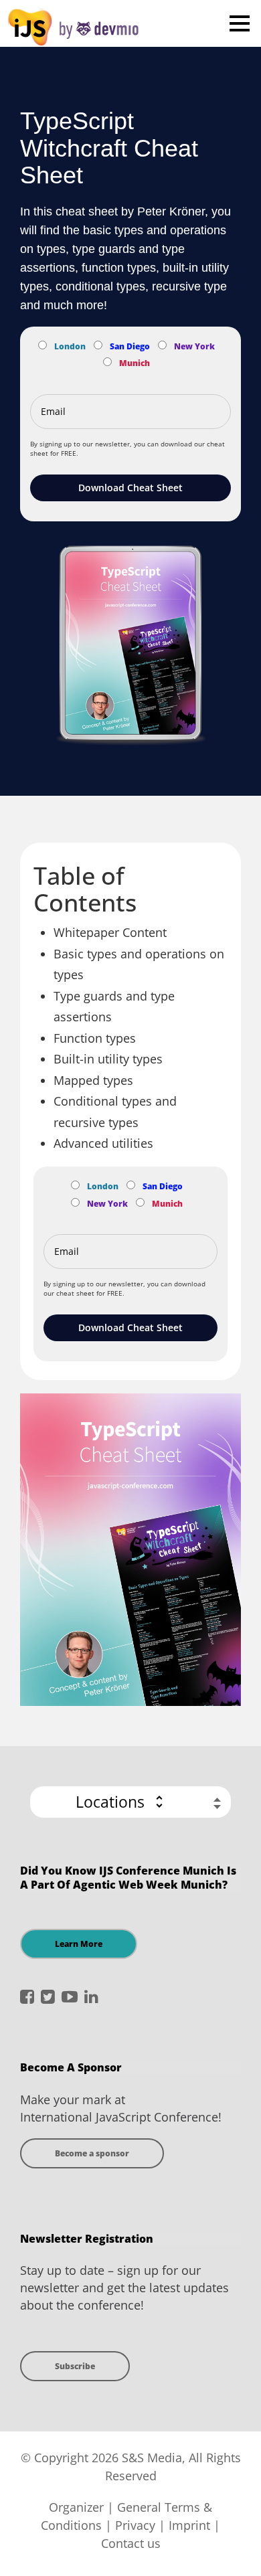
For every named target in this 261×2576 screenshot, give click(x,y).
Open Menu (239, 23)
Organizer (76, 2507)
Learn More (79, 1944)
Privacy (135, 2525)
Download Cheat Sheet (130, 488)
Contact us (131, 2543)
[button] (130, 1802)
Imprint (189, 2525)
